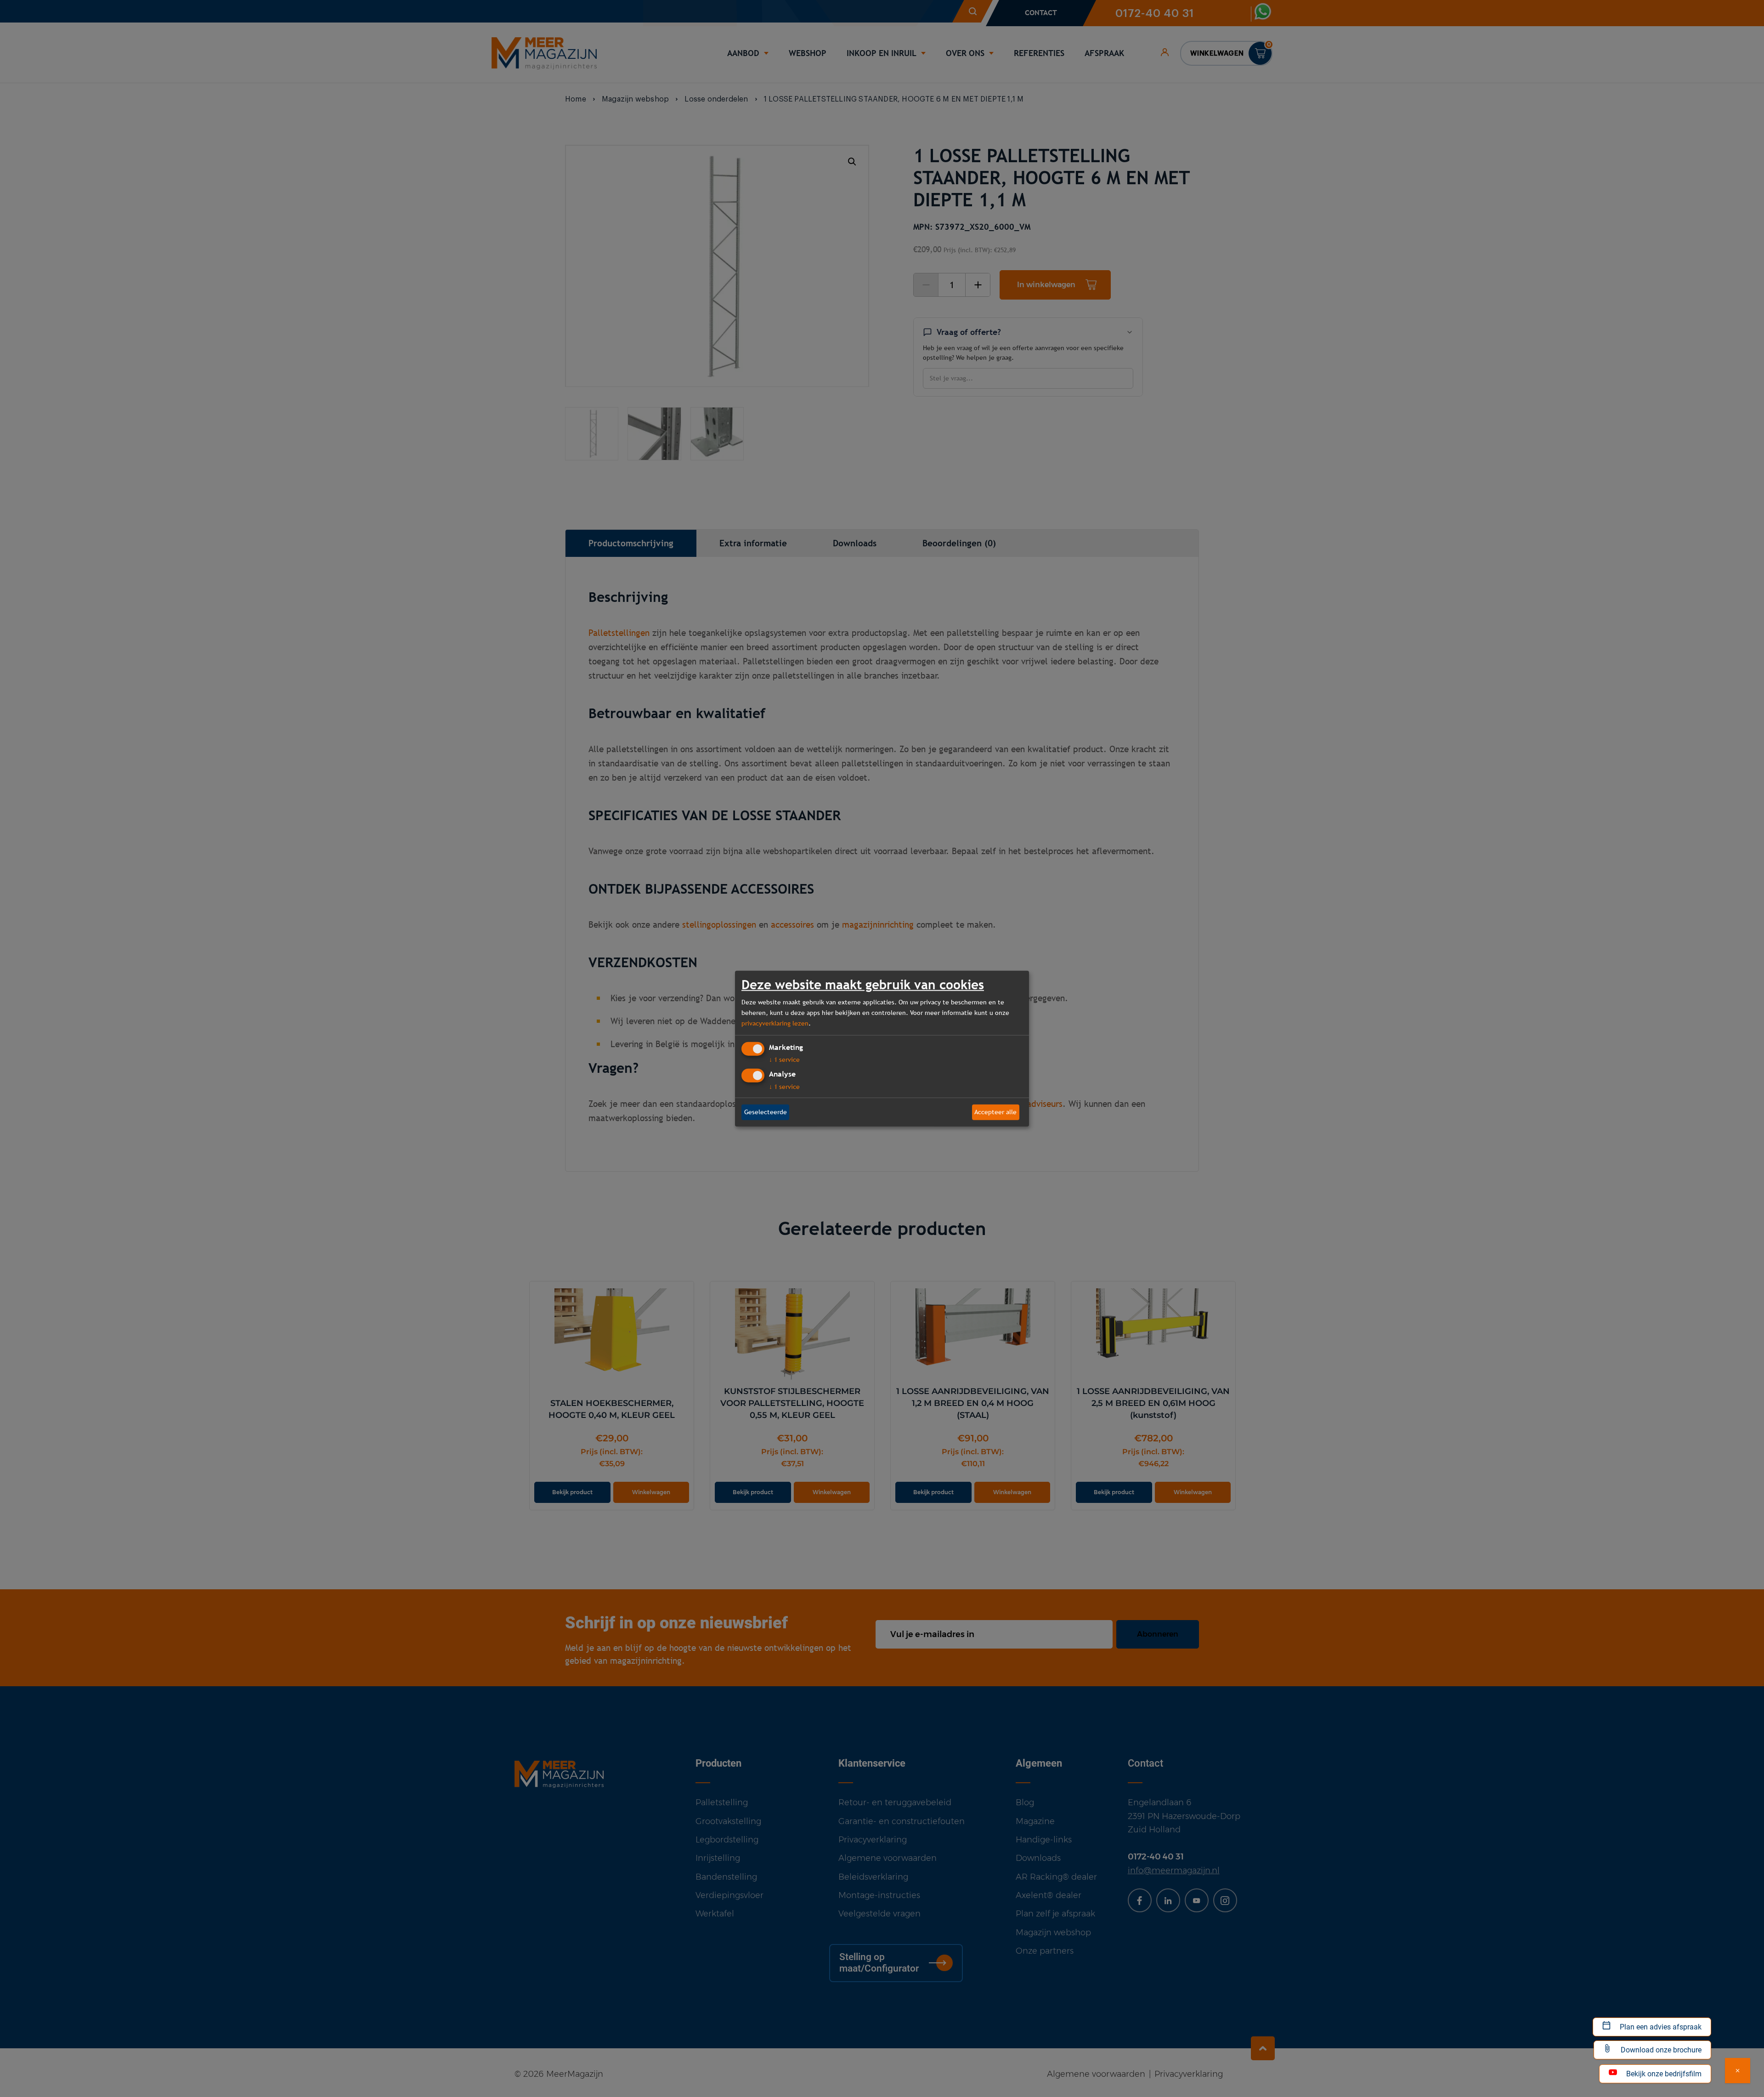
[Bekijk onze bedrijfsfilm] (1738, 2071)
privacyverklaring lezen (775, 1023)
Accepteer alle (995, 1112)
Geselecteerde (766, 1112)
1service (784, 1060)
